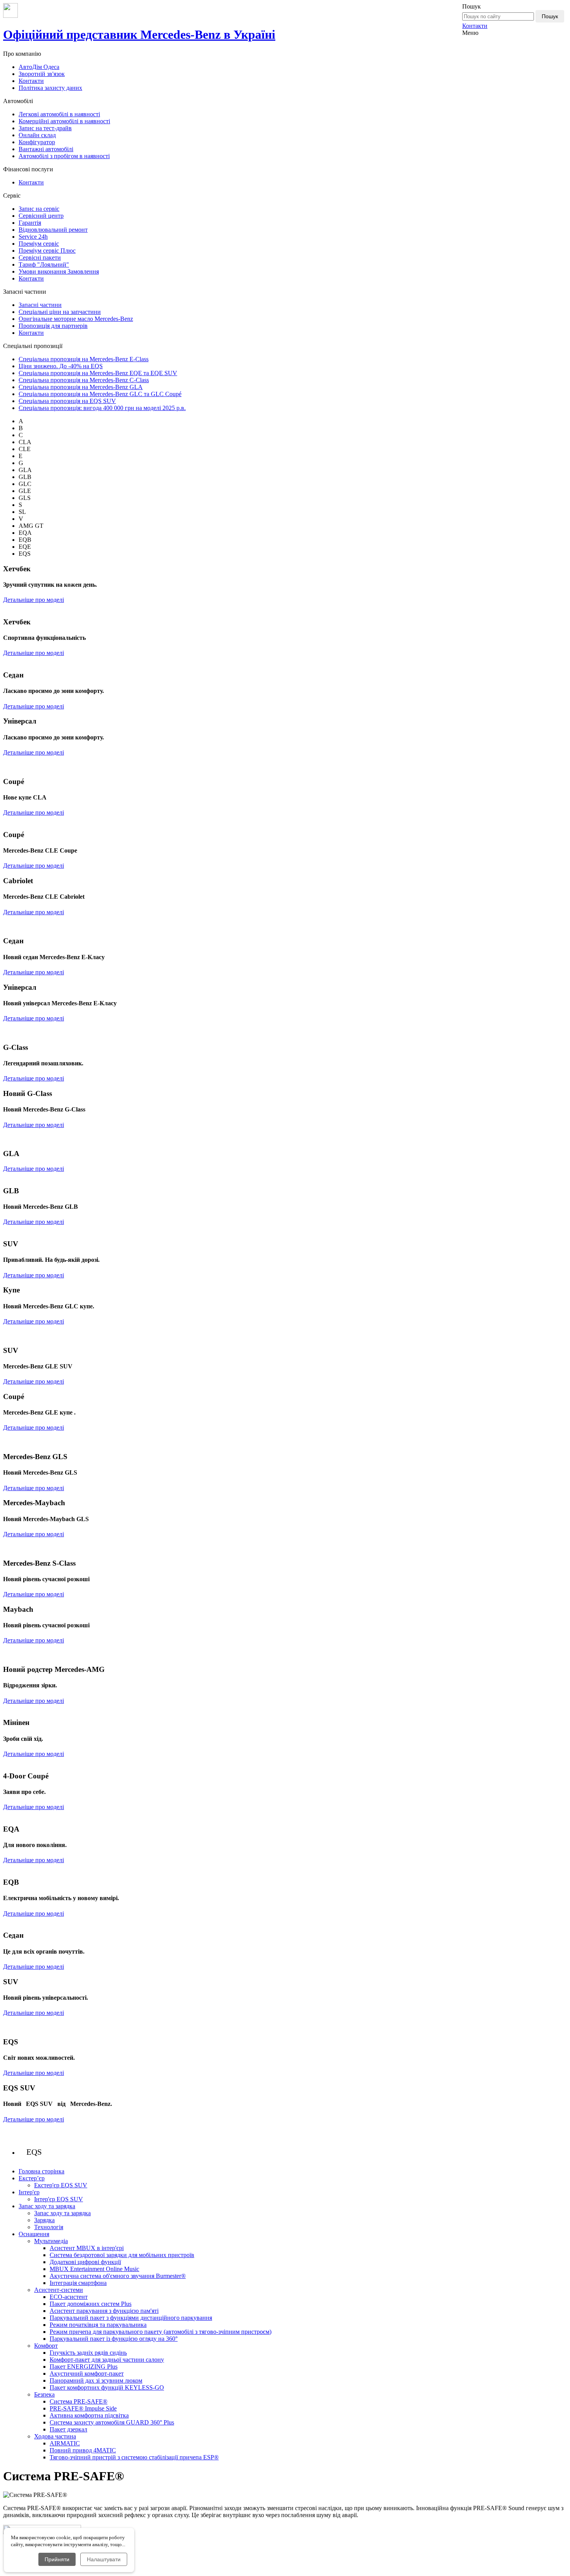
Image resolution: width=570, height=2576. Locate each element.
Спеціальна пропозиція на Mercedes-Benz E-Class (84, 359)
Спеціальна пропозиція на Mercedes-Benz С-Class (84, 380)
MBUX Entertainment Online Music (94, 2269)
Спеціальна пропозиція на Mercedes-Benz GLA (81, 387)
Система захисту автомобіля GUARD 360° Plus (112, 2422)
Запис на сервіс (39, 209)
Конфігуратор (37, 142)
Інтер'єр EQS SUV (59, 2199)
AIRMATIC (65, 2443)
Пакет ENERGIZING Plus (84, 2367)
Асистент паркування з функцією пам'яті (104, 2311)
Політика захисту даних (50, 88)
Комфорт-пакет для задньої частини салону (107, 2360)
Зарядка (44, 2220)
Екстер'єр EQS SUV (61, 2185)
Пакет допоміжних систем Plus (91, 2304)
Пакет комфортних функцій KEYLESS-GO (107, 2387)
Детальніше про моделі (34, 600)
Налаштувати (104, 2559)
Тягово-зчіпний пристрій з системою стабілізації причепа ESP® (134, 2457)
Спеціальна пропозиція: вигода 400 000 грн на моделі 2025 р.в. (102, 408)
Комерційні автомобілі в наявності (64, 121)
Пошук (550, 16)
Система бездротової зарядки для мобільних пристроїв (122, 2255)
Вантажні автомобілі (46, 149)
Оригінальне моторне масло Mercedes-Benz (76, 319)
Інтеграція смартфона (78, 2283)
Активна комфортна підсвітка (89, 2415)
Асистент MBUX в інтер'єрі (87, 2248)
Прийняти (57, 2559)
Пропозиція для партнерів (53, 326)
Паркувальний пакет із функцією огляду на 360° (114, 2339)
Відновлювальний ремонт (53, 230)
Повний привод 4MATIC (83, 2450)
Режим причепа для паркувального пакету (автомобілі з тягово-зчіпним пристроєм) (161, 2332)
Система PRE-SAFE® (79, 2401)
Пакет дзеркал (68, 2429)
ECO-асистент (69, 2297)
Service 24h (33, 237)
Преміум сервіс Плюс (47, 251)
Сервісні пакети (40, 258)
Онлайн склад (37, 135)
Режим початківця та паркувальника (98, 2325)
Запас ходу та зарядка (62, 2213)
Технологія (49, 2227)
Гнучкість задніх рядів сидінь (88, 2353)
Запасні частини (40, 305)
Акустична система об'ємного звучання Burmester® (118, 2276)
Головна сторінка (41, 2171)
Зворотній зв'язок (42, 74)
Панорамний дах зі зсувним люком (96, 2380)
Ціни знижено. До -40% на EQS (61, 366)
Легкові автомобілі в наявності (59, 114)
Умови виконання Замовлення (59, 271)
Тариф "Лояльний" (44, 264)
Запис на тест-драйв (45, 128)
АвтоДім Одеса (39, 67)
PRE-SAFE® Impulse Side (83, 2408)
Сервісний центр (41, 216)
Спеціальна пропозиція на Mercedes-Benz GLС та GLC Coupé (100, 394)
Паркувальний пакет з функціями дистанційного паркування (131, 2318)
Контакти (475, 26)
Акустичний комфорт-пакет (87, 2374)
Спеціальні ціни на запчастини (60, 312)
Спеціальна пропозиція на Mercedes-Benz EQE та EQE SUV (98, 373)
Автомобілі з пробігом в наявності (64, 156)
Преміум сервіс (39, 244)
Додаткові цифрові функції (85, 2262)
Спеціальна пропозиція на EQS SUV (67, 401)
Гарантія (30, 223)
